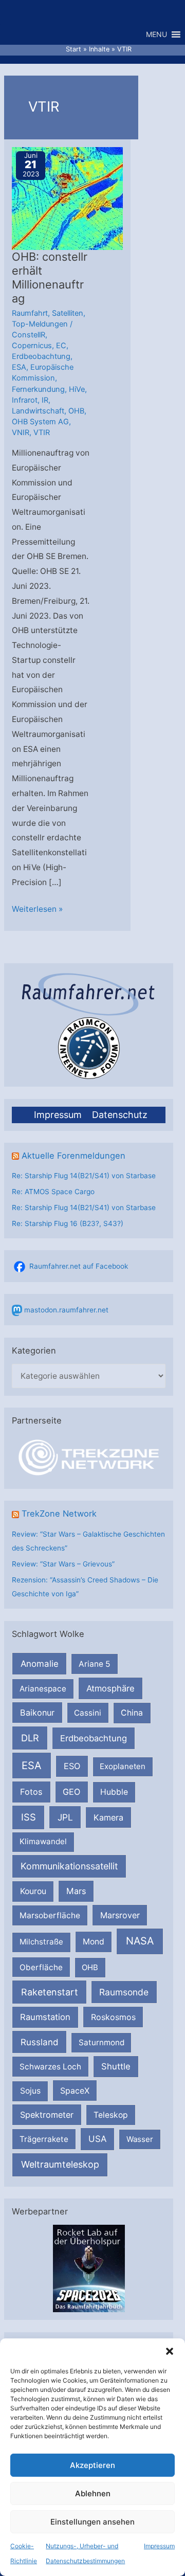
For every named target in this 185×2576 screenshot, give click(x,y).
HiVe (77, 389)
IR (45, 400)
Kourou (33, 1891)
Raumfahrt (30, 313)
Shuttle (116, 2066)
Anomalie (40, 1664)
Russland (40, 2042)
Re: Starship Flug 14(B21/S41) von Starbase (84, 1176)
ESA (32, 1766)
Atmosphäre (110, 1688)
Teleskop (111, 2115)
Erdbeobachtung (94, 1738)
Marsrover (120, 1915)
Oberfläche (41, 1967)
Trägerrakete (44, 2139)
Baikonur (37, 1713)
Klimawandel (43, 1841)
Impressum (159, 2546)
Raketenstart (50, 1992)
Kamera (108, 1817)
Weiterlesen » (37, 910)
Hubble (114, 1792)
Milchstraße (41, 1942)
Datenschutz (120, 1115)
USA (97, 2139)
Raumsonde (124, 1992)
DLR (30, 1738)
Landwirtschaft (38, 411)
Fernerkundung (38, 389)
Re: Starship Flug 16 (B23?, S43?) (68, 1223)
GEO (71, 1792)
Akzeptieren (92, 2465)
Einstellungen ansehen (92, 2522)
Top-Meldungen (40, 324)
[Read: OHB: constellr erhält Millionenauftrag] (79, 198)
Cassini (88, 1713)
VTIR (42, 433)
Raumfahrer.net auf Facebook (79, 1266)
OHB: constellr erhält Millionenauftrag (50, 277)
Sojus (30, 2091)
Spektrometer (47, 2115)
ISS (29, 1817)
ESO (72, 1766)
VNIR (21, 433)
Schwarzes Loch (50, 2067)
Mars (76, 1891)
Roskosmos (113, 2017)
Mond (94, 1942)
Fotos (31, 1792)
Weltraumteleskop (60, 2164)
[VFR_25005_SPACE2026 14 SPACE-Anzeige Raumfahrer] (89, 2268)
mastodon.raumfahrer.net (66, 1310)
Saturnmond (101, 2042)
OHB (90, 1967)
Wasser (140, 2139)
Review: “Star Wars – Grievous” (63, 1564)
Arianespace (43, 1689)
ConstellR (29, 335)
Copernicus (32, 346)
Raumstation (45, 2017)
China (132, 1713)
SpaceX (75, 2091)
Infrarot (25, 400)
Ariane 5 (95, 1664)
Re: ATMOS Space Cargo (53, 1192)
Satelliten (68, 313)
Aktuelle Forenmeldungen (73, 1156)
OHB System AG (40, 422)
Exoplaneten (123, 1766)
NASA (140, 1941)
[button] (170, 2351)
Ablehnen (93, 2493)
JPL (65, 1817)
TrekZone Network (59, 1514)
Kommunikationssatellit (69, 1866)
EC (61, 346)
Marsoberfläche (50, 1915)
